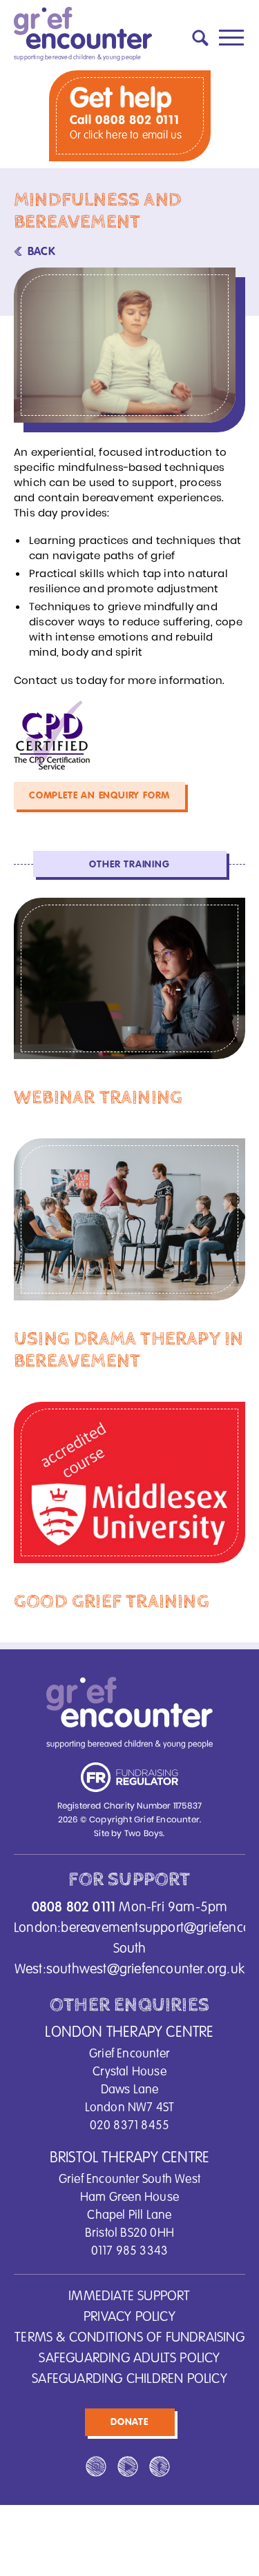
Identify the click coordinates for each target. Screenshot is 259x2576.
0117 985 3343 (130, 2251)
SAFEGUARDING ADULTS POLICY (129, 2359)
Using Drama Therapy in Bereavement (128, 1350)
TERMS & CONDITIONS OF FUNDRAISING (129, 2338)
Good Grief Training (112, 1602)
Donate (129, 2422)
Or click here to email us (126, 136)
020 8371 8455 (130, 2126)
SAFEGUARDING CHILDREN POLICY (129, 2379)
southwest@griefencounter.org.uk (145, 1970)
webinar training (98, 1098)
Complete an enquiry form (99, 796)
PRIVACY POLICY (129, 2317)
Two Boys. (145, 1833)
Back (41, 252)
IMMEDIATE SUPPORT (129, 2297)
